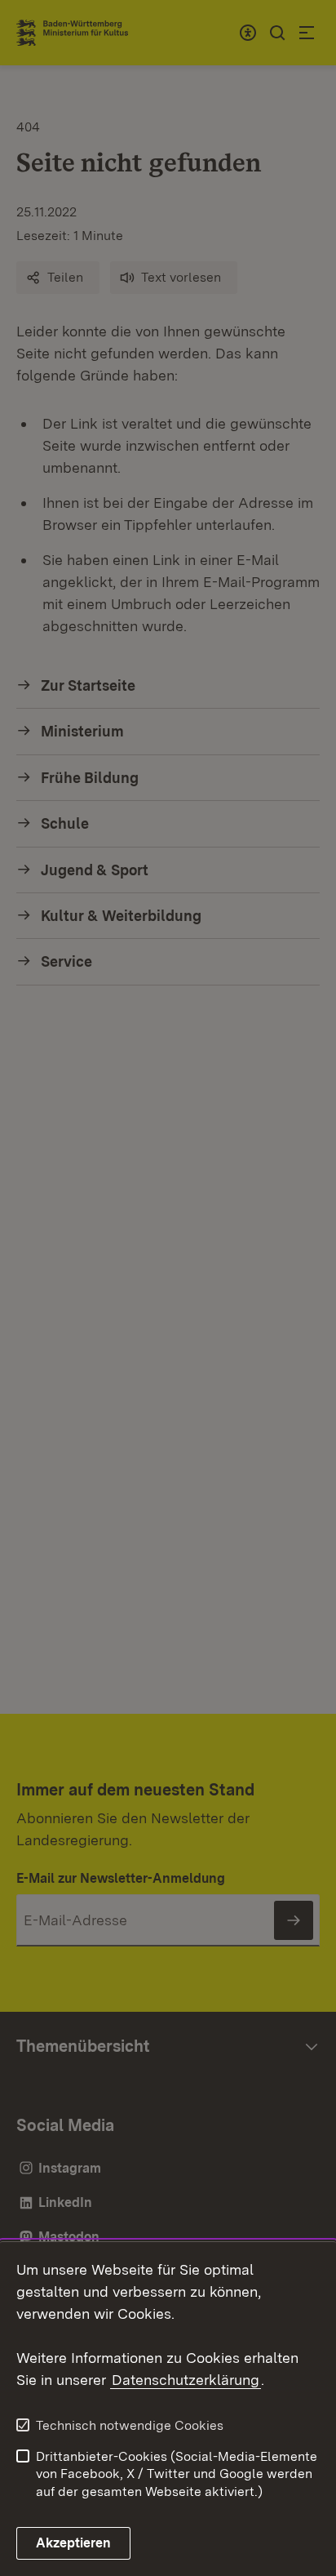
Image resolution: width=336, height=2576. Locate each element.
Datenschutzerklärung (186, 2380)
